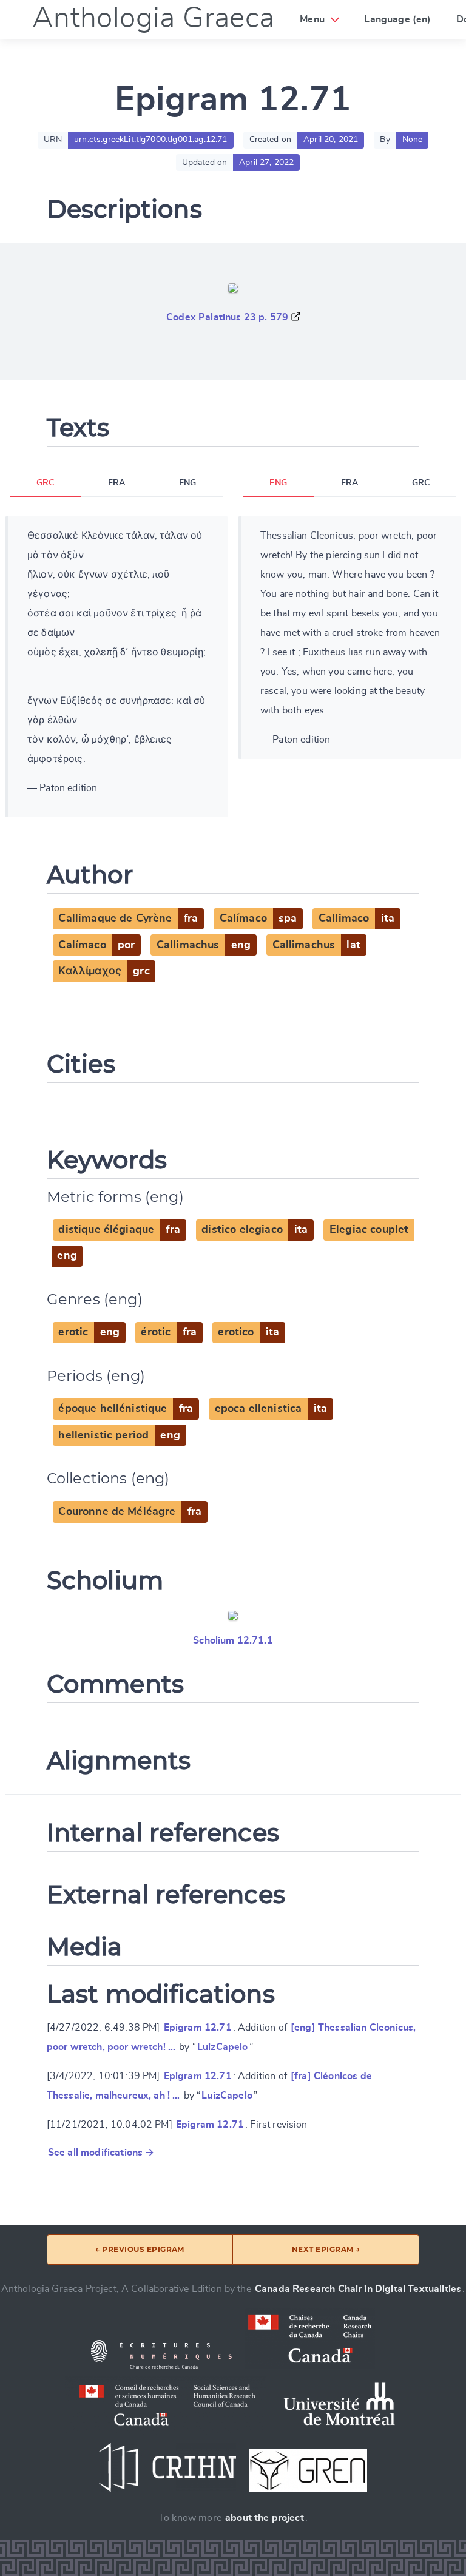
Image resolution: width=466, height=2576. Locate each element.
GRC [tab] (45, 483)
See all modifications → (101, 2153)
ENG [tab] (187, 483)
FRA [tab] (116, 483)
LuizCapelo (223, 2047)
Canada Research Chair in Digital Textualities (358, 2289)
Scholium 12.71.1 (233, 1640)
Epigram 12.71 (198, 2028)
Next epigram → (326, 2249)
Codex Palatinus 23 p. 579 (227, 317)
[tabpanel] (116, 667)
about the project (265, 2518)
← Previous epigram (140, 2249)
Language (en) (397, 19)
